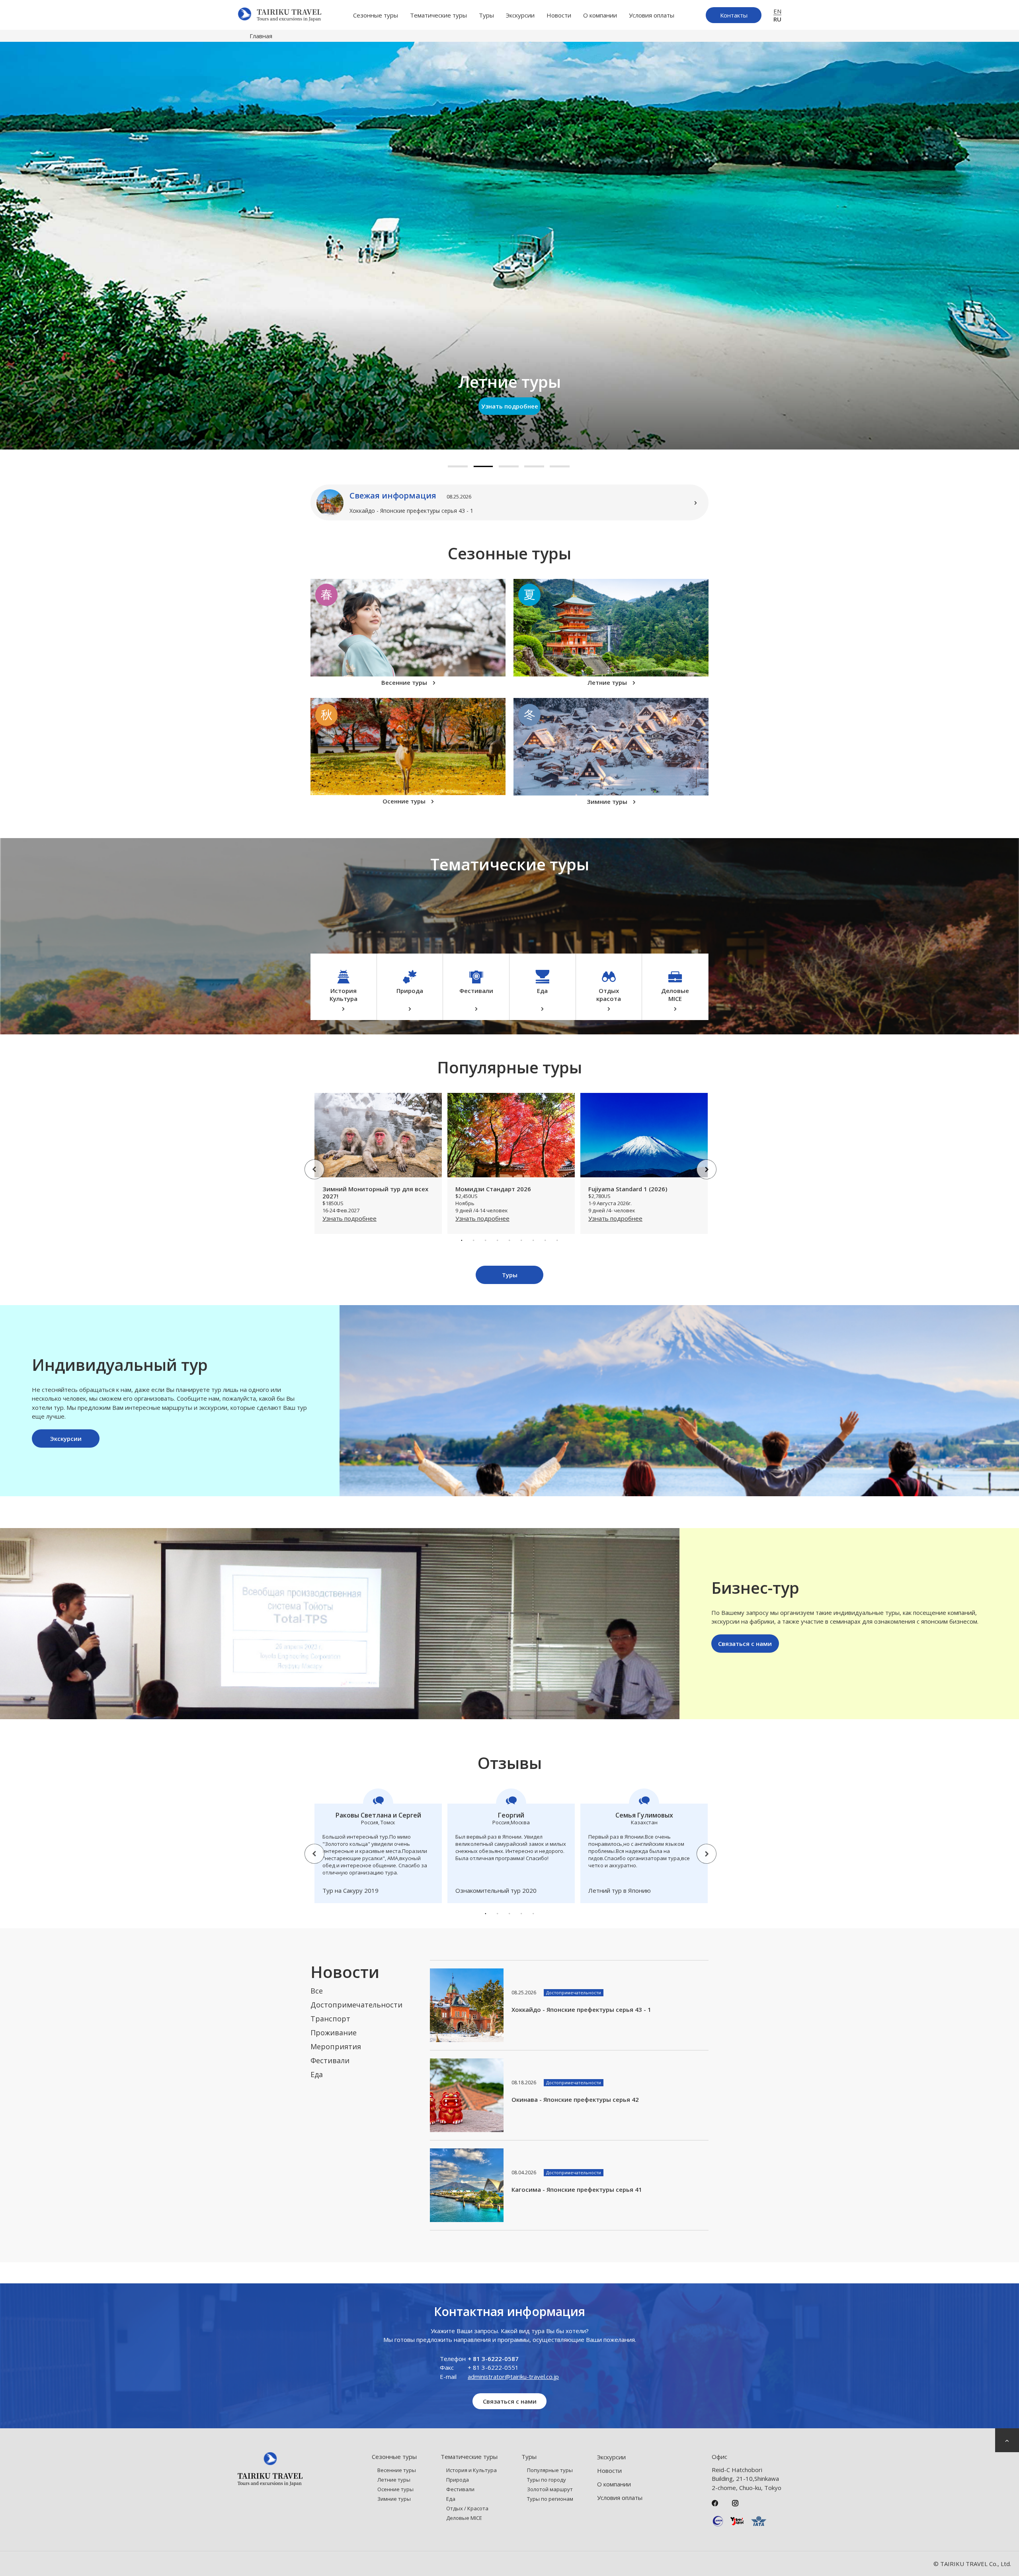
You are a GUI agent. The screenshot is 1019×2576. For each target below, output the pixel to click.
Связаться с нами (745, 1644)
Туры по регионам (550, 2499)
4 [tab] (534, 466)
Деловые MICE (464, 2518)
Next (701, 1163)
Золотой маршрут (550, 2489)
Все (317, 1991)
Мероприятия (336, 2046)
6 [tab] (521, 1240)
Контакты (734, 15)
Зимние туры (394, 2499)
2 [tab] (483, 466)
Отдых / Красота (467, 2508)
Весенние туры (397, 2470)
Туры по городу (547, 2480)
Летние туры (394, 2480)
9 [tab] (557, 1240)
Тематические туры (438, 15)
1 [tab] (458, 466)
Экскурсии (520, 15)
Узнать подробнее (510, 406)
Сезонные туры (376, 15)
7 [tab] (533, 1240)
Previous (308, 1163)
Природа (458, 2480)
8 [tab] (545, 1240)
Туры (486, 15)
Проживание (334, 2033)
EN (777, 11)
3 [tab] (509, 466)
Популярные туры (550, 2470)
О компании (600, 15)
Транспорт (330, 2019)
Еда (317, 2074)
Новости (559, 15)
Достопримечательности (356, 2005)
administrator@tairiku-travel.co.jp (513, 2377)
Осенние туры (395, 2489)
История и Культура (471, 2470)
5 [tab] (560, 466)
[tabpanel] (509, 246)
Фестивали (330, 2060)
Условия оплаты (652, 15)
